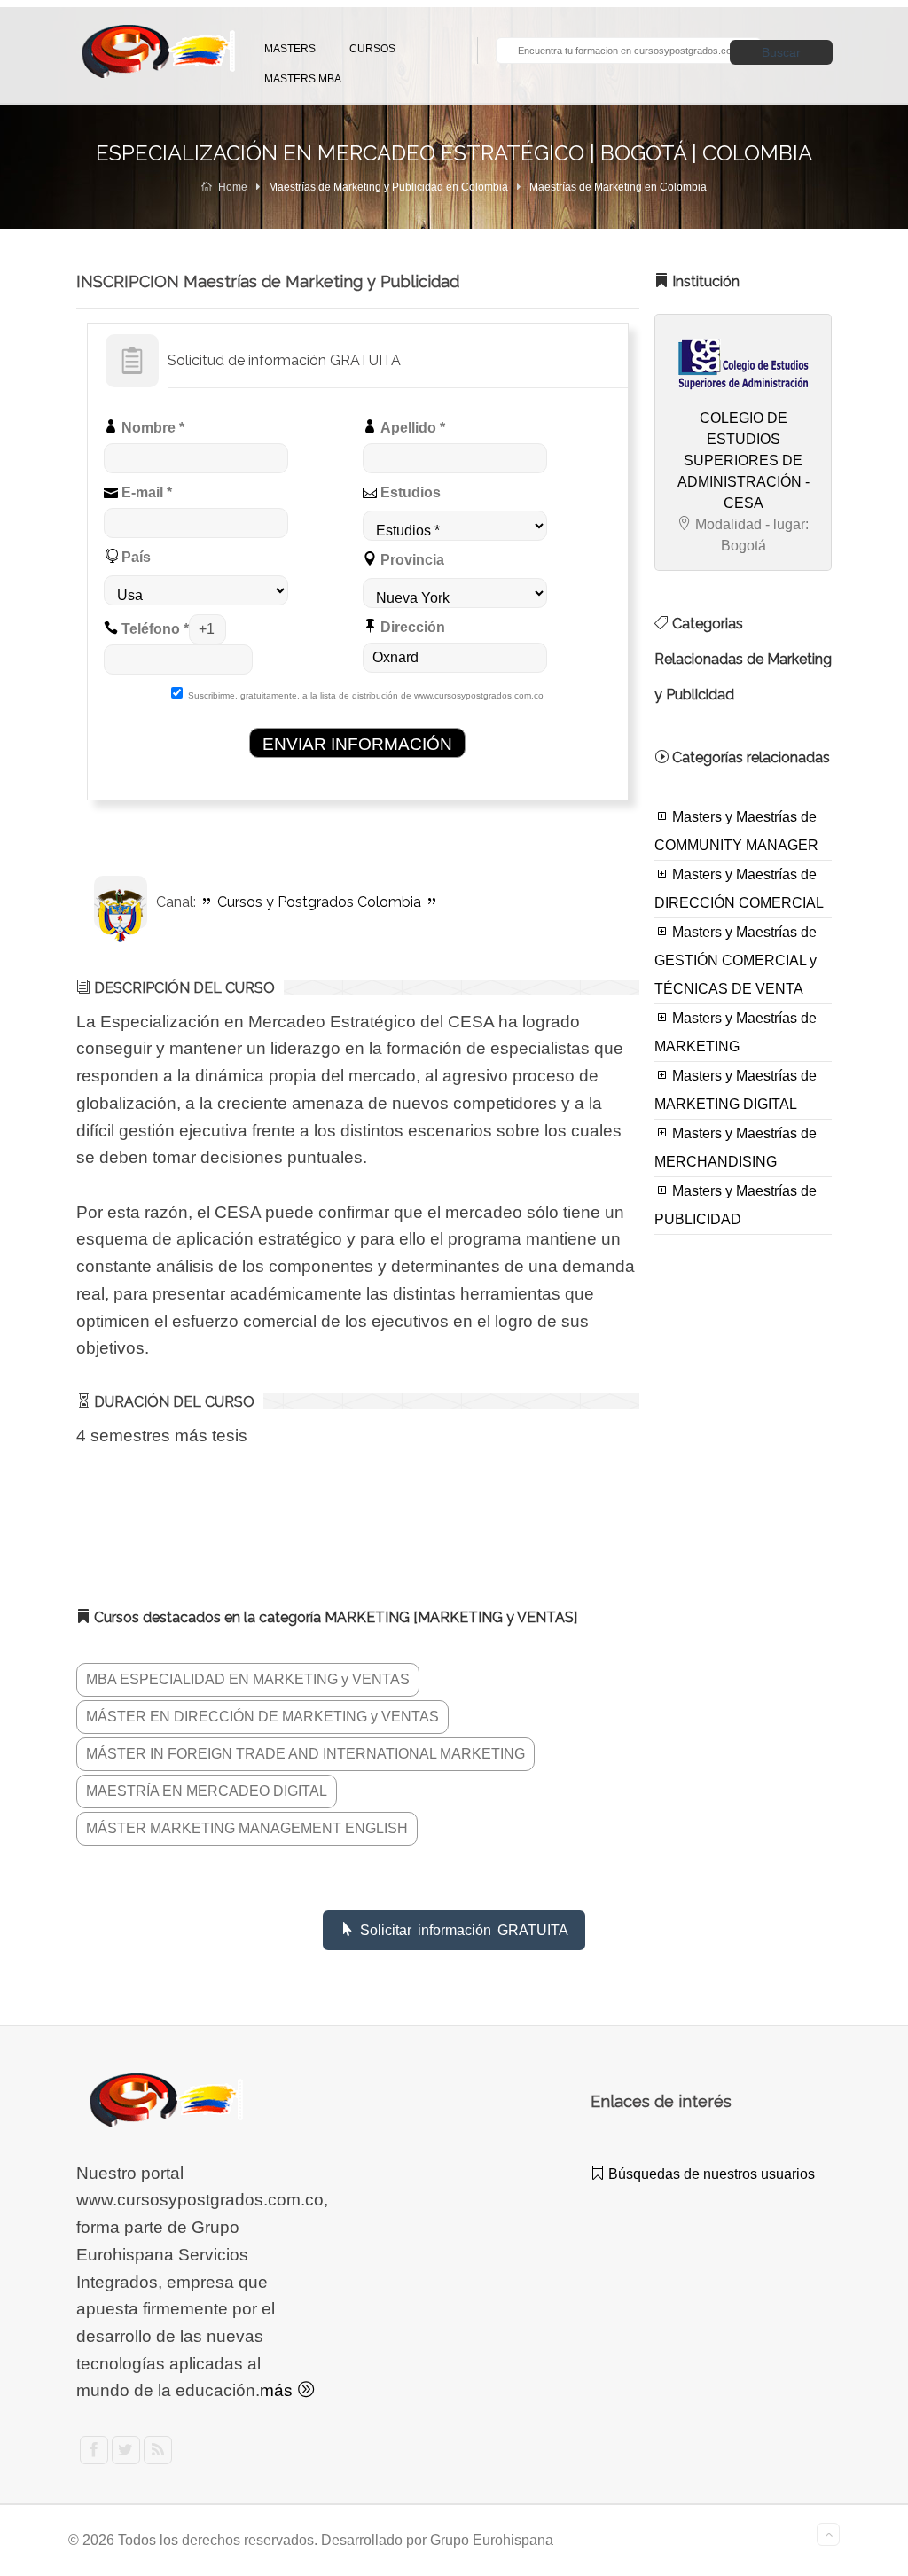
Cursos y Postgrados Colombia (319, 902)
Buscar (781, 52)
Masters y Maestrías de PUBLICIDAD (736, 1205)
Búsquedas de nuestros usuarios (710, 2174)
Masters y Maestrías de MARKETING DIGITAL (736, 1090)
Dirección (411, 627)
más (278, 2390)
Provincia (411, 560)
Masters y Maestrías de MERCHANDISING (736, 1147)
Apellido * (411, 428)
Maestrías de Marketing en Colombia (618, 187)
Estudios (409, 492)
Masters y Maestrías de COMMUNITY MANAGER (736, 831)
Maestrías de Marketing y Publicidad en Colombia (388, 187)
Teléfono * (153, 629)
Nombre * (151, 428)
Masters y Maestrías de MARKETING (736, 1032)
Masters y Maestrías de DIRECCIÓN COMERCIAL (739, 889)
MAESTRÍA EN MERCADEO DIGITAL (207, 1791)
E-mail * (145, 492)
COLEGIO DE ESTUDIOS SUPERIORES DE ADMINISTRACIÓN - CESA (744, 461)
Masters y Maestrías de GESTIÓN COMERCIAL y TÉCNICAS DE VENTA (736, 960)
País (134, 557)
